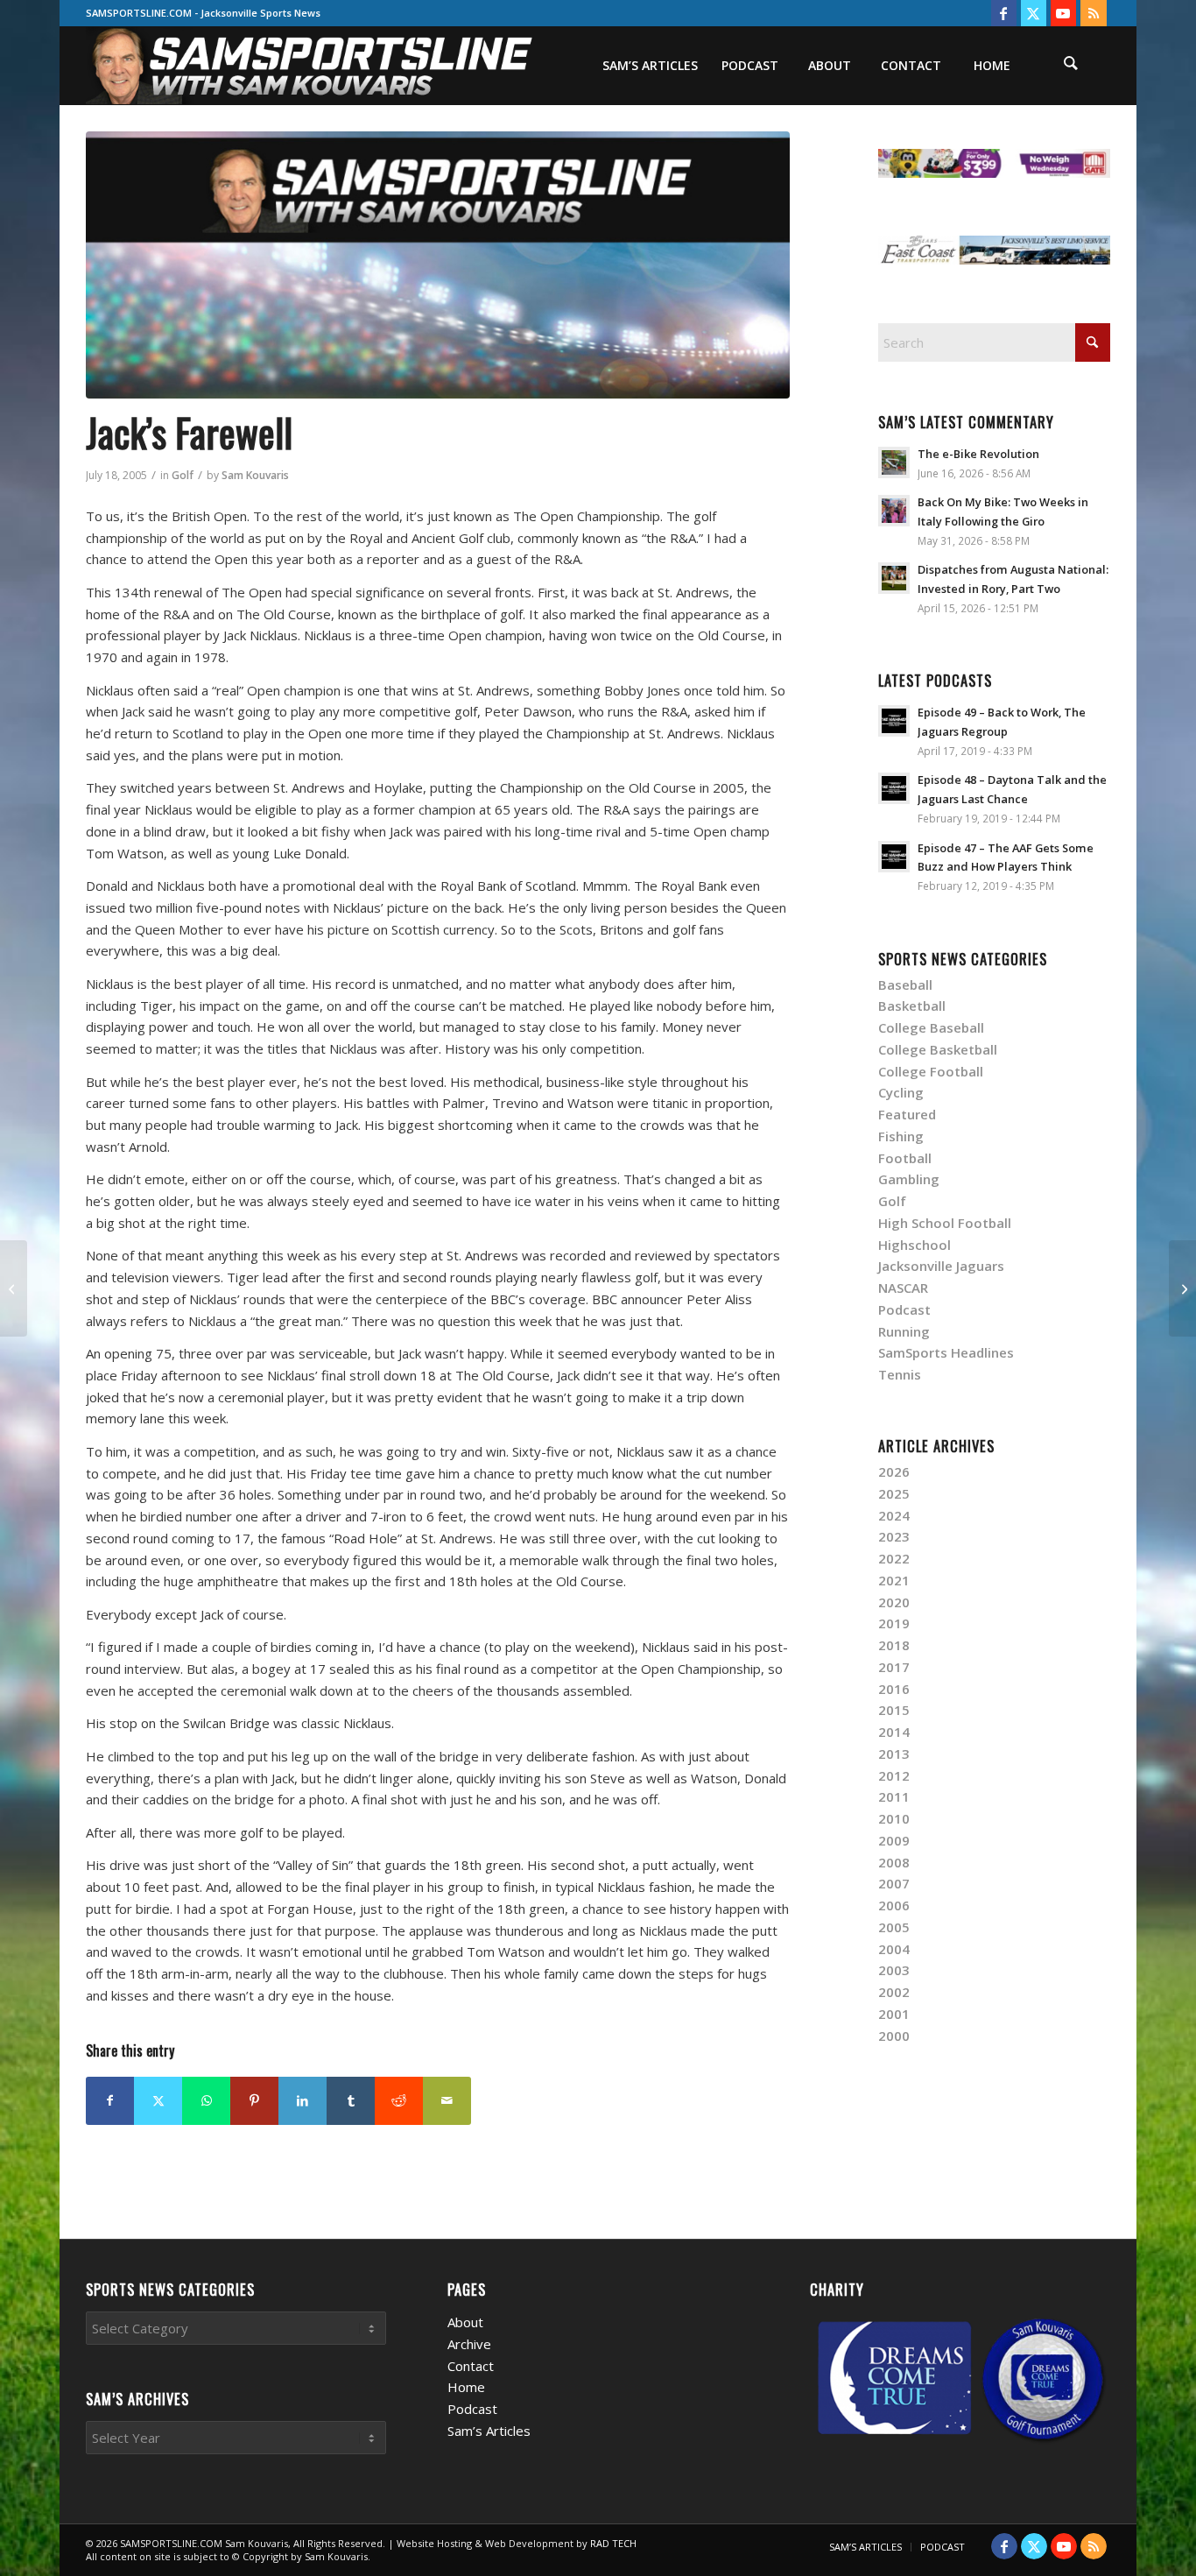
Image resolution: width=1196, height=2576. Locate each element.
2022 (894, 1558)
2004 (894, 1949)
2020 (894, 1602)
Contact (471, 2366)
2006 (894, 1905)
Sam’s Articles (489, 2431)
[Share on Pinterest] (254, 2101)
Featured (907, 1114)
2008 (894, 1862)
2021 (894, 1580)
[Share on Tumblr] (351, 2101)
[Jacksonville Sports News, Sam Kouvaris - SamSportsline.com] (438, 265)
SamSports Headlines (946, 1352)
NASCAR (903, 1288)
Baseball (905, 985)
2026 (894, 1471)
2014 (894, 1732)
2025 (894, 1493)
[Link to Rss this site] (1094, 13)
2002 (894, 1992)
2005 (894, 1927)
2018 (894, 1645)
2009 (894, 1840)
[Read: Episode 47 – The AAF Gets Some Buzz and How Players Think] (894, 857)
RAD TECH (613, 2543)
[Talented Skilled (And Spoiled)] (14, 1288)
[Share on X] (158, 2101)
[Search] (1071, 66)
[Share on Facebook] (110, 2101)
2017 (894, 1667)
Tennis (900, 1374)
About (465, 2322)
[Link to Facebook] (1004, 13)
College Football (931, 1071)
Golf (183, 475)
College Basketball (938, 1049)
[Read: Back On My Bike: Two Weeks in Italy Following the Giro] (894, 511)
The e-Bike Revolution (978, 454)
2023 (894, 1536)
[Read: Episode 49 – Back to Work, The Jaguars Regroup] (894, 721)
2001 (894, 2014)
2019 (894, 1623)
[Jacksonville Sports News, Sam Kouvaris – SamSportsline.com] (310, 66)
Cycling (901, 1092)
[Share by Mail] (447, 2101)
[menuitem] (650, 66)
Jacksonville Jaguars (941, 1266)
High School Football (945, 1223)
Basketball (912, 1006)
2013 (894, 1754)
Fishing (901, 1136)
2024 (894, 1515)
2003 (894, 1970)
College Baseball (931, 1027)
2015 (894, 1710)
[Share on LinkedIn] (303, 2101)
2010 (894, 1818)
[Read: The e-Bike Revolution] (894, 462)
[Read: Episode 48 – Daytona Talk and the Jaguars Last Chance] (894, 788)
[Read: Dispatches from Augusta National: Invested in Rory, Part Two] (894, 578)
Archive (469, 2344)
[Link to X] (1034, 13)
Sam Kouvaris (255, 475)
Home (466, 2387)
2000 (894, 2036)
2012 (894, 1775)
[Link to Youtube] (1063, 13)
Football (905, 1158)
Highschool (915, 1245)
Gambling (909, 1179)
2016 (894, 1689)
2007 (894, 1883)
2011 (894, 1796)
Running (904, 1331)
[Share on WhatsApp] (206, 2101)
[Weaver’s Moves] (1182, 1288)
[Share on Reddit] (399, 2101)
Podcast (904, 1309)
